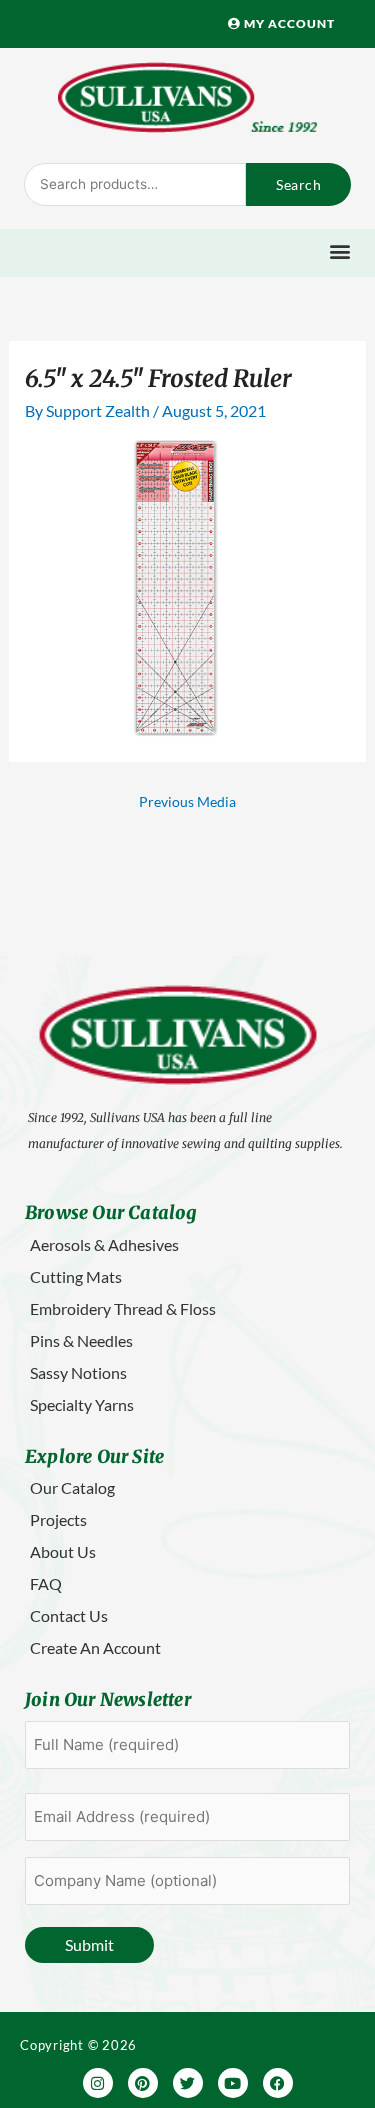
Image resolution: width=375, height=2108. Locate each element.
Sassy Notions (78, 1372)
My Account (288, 23)
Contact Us (69, 1615)
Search (298, 184)
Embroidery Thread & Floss (123, 1308)
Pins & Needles (81, 1340)
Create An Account (95, 1647)
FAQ (46, 1583)
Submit (89, 1944)
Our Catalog (72, 1487)
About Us (63, 1551)
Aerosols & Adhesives (104, 1244)
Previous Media (187, 801)
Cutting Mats (76, 1276)
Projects (58, 1519)
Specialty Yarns (82, 1404)
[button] (339, 250)
